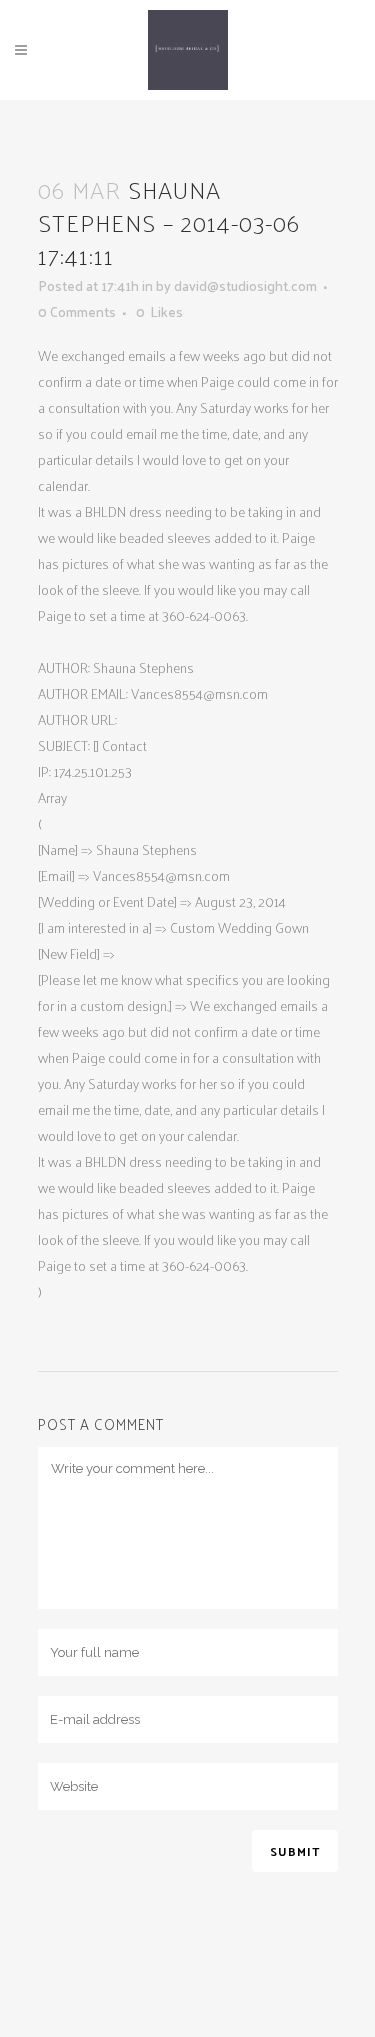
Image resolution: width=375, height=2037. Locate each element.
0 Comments (77, 311)
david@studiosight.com (245, 285)
